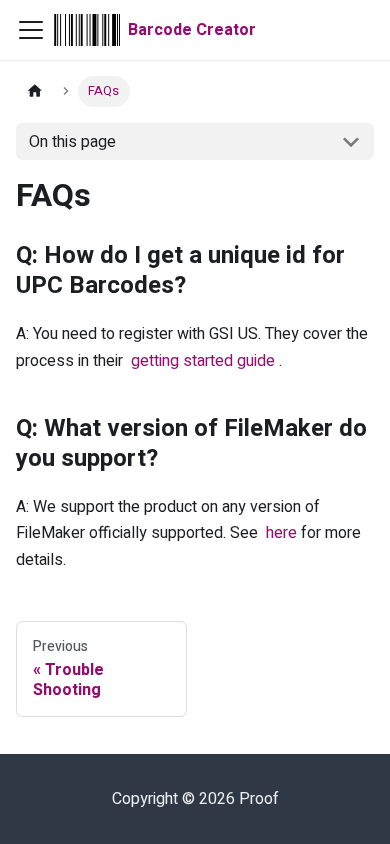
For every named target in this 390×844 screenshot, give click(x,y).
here (281, 533)
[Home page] (35, 91)
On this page (72, 142)
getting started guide (203, 361)
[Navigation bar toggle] (31, 30)
